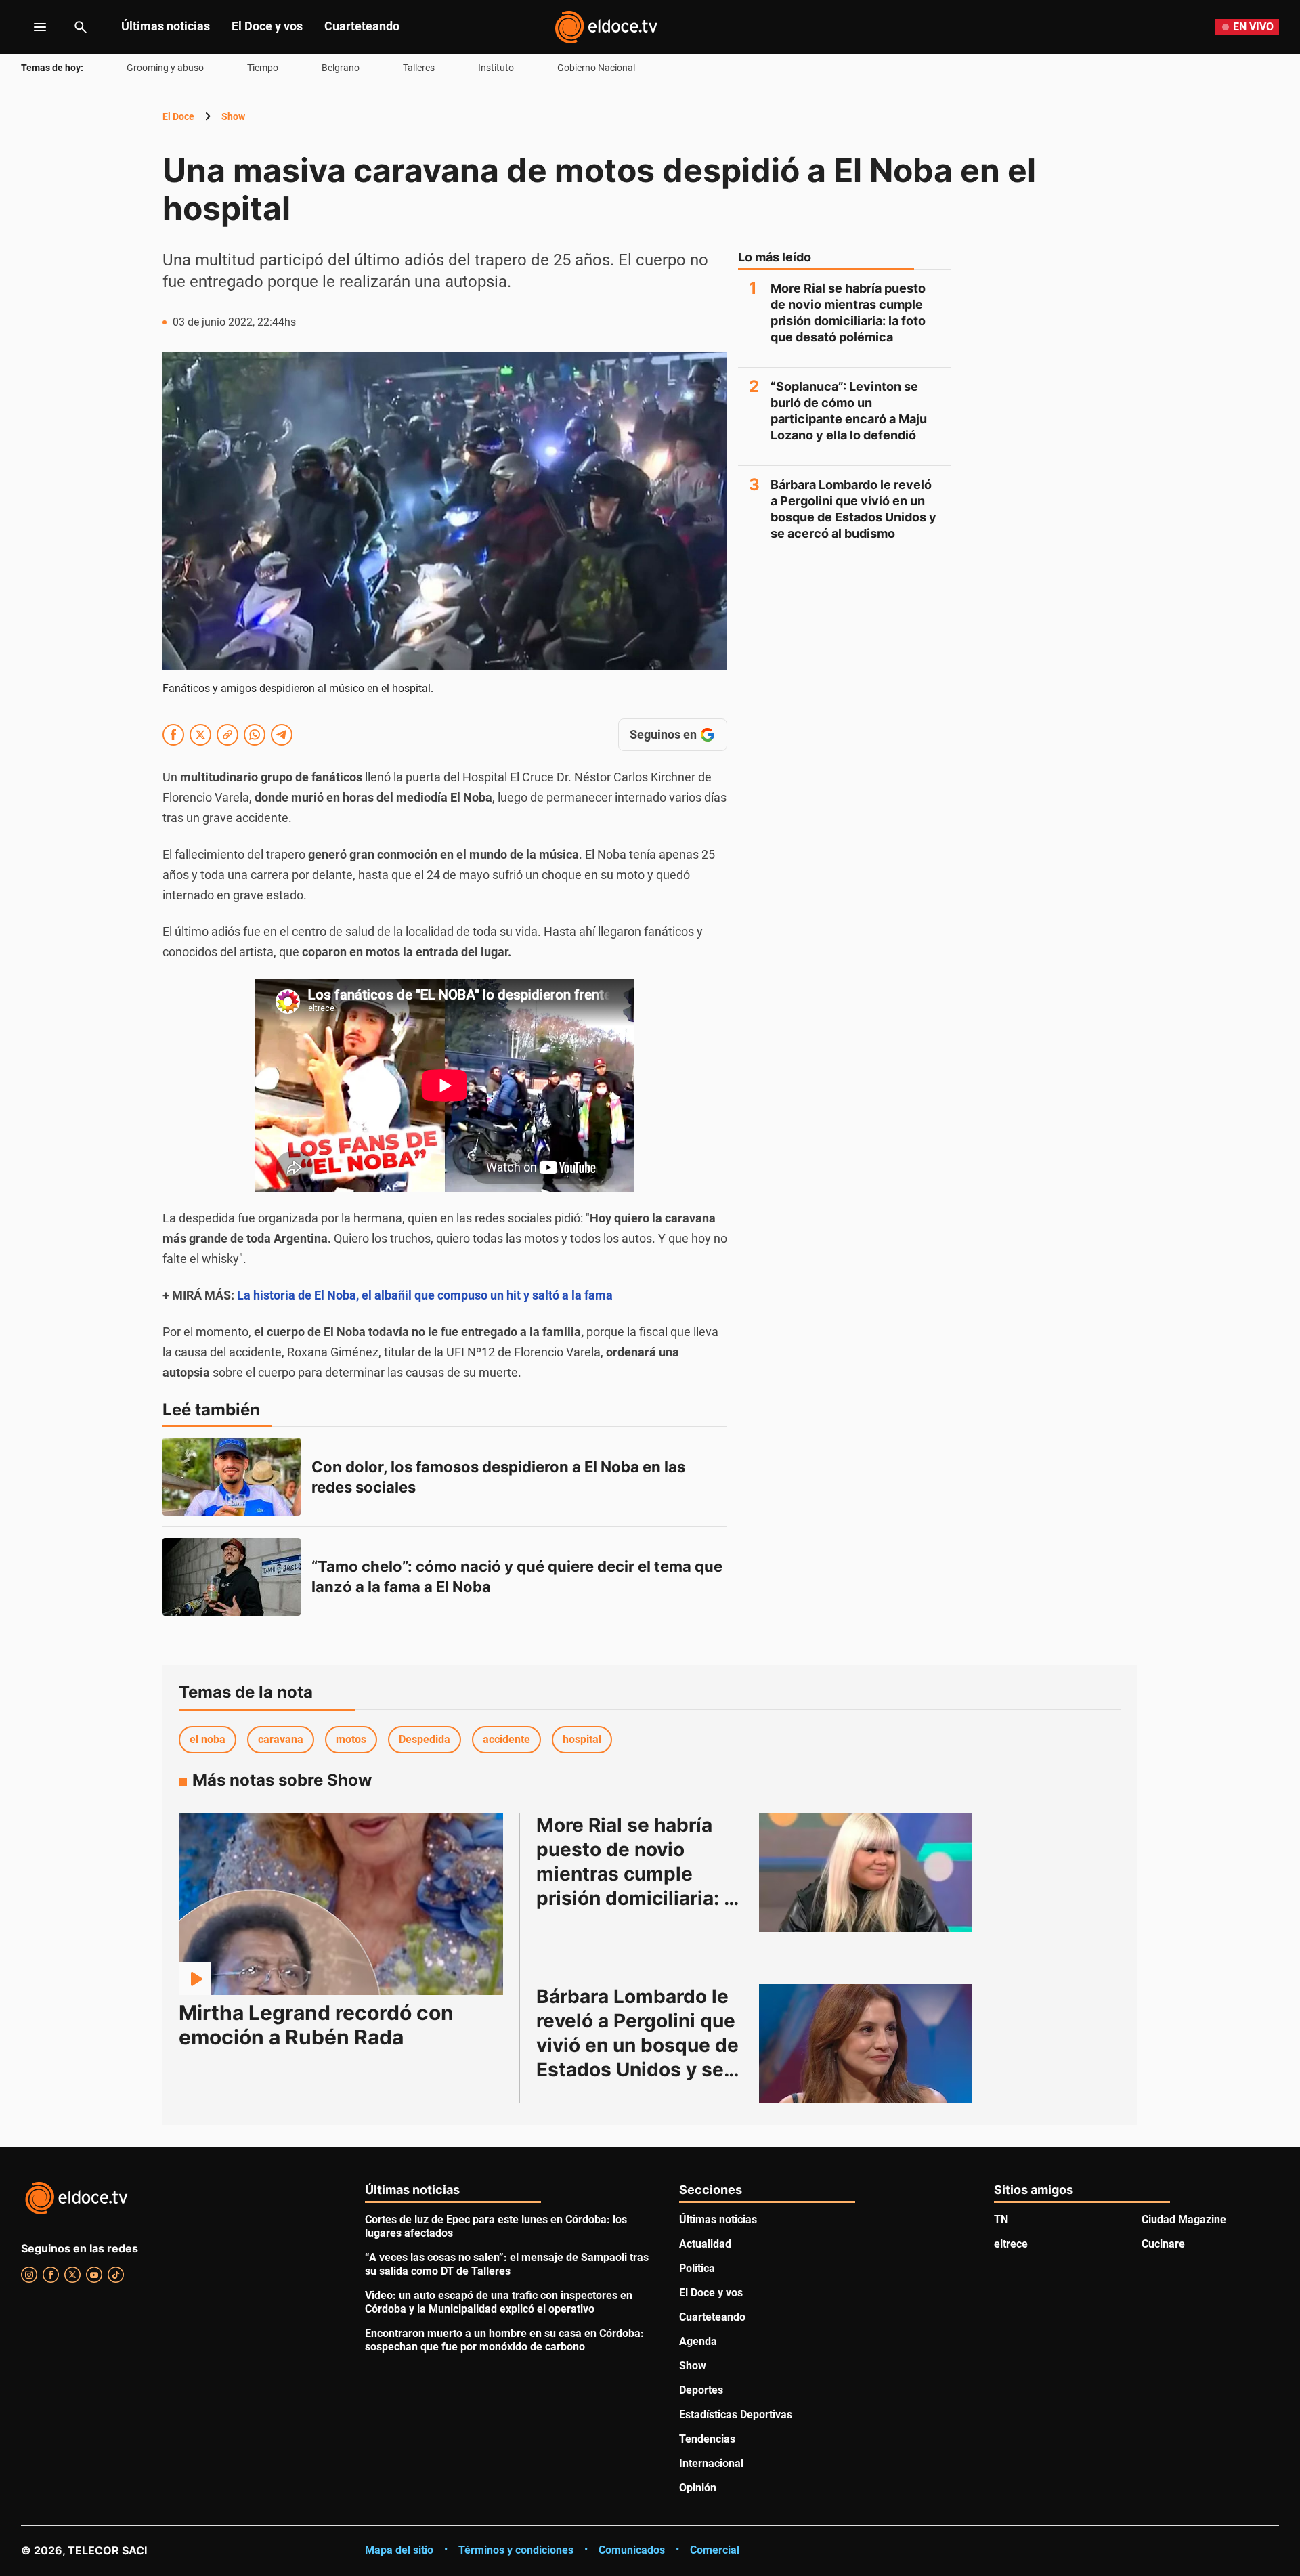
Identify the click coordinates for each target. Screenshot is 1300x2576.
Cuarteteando (362, 26)
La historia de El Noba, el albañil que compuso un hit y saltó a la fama (425, 1295)
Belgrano (341, 68)
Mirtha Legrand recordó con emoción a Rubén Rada (316, 2025)
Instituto (496, 68)
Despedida (425, 1739)
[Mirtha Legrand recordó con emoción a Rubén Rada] (341, 1904)
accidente (506, 1739)
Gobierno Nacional (596, 68)
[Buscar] (81, 27)
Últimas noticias (166, 26)
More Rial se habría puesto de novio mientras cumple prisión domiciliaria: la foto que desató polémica (848, 313)
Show (233, 116)
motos (351, 1739)
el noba (208, 1739)
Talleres (419, 68)
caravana (281, 1739)
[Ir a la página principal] (606, 27)
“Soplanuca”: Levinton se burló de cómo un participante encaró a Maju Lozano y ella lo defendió (849, 411)
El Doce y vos (267, 26)
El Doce (178, 116)
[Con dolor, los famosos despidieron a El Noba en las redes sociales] (232, 1477)
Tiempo (263, 68)
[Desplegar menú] (29, 27)
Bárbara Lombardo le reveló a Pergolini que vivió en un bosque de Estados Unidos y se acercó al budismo (853, 509)
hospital (582, 1739)
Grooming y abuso (165, 68)
